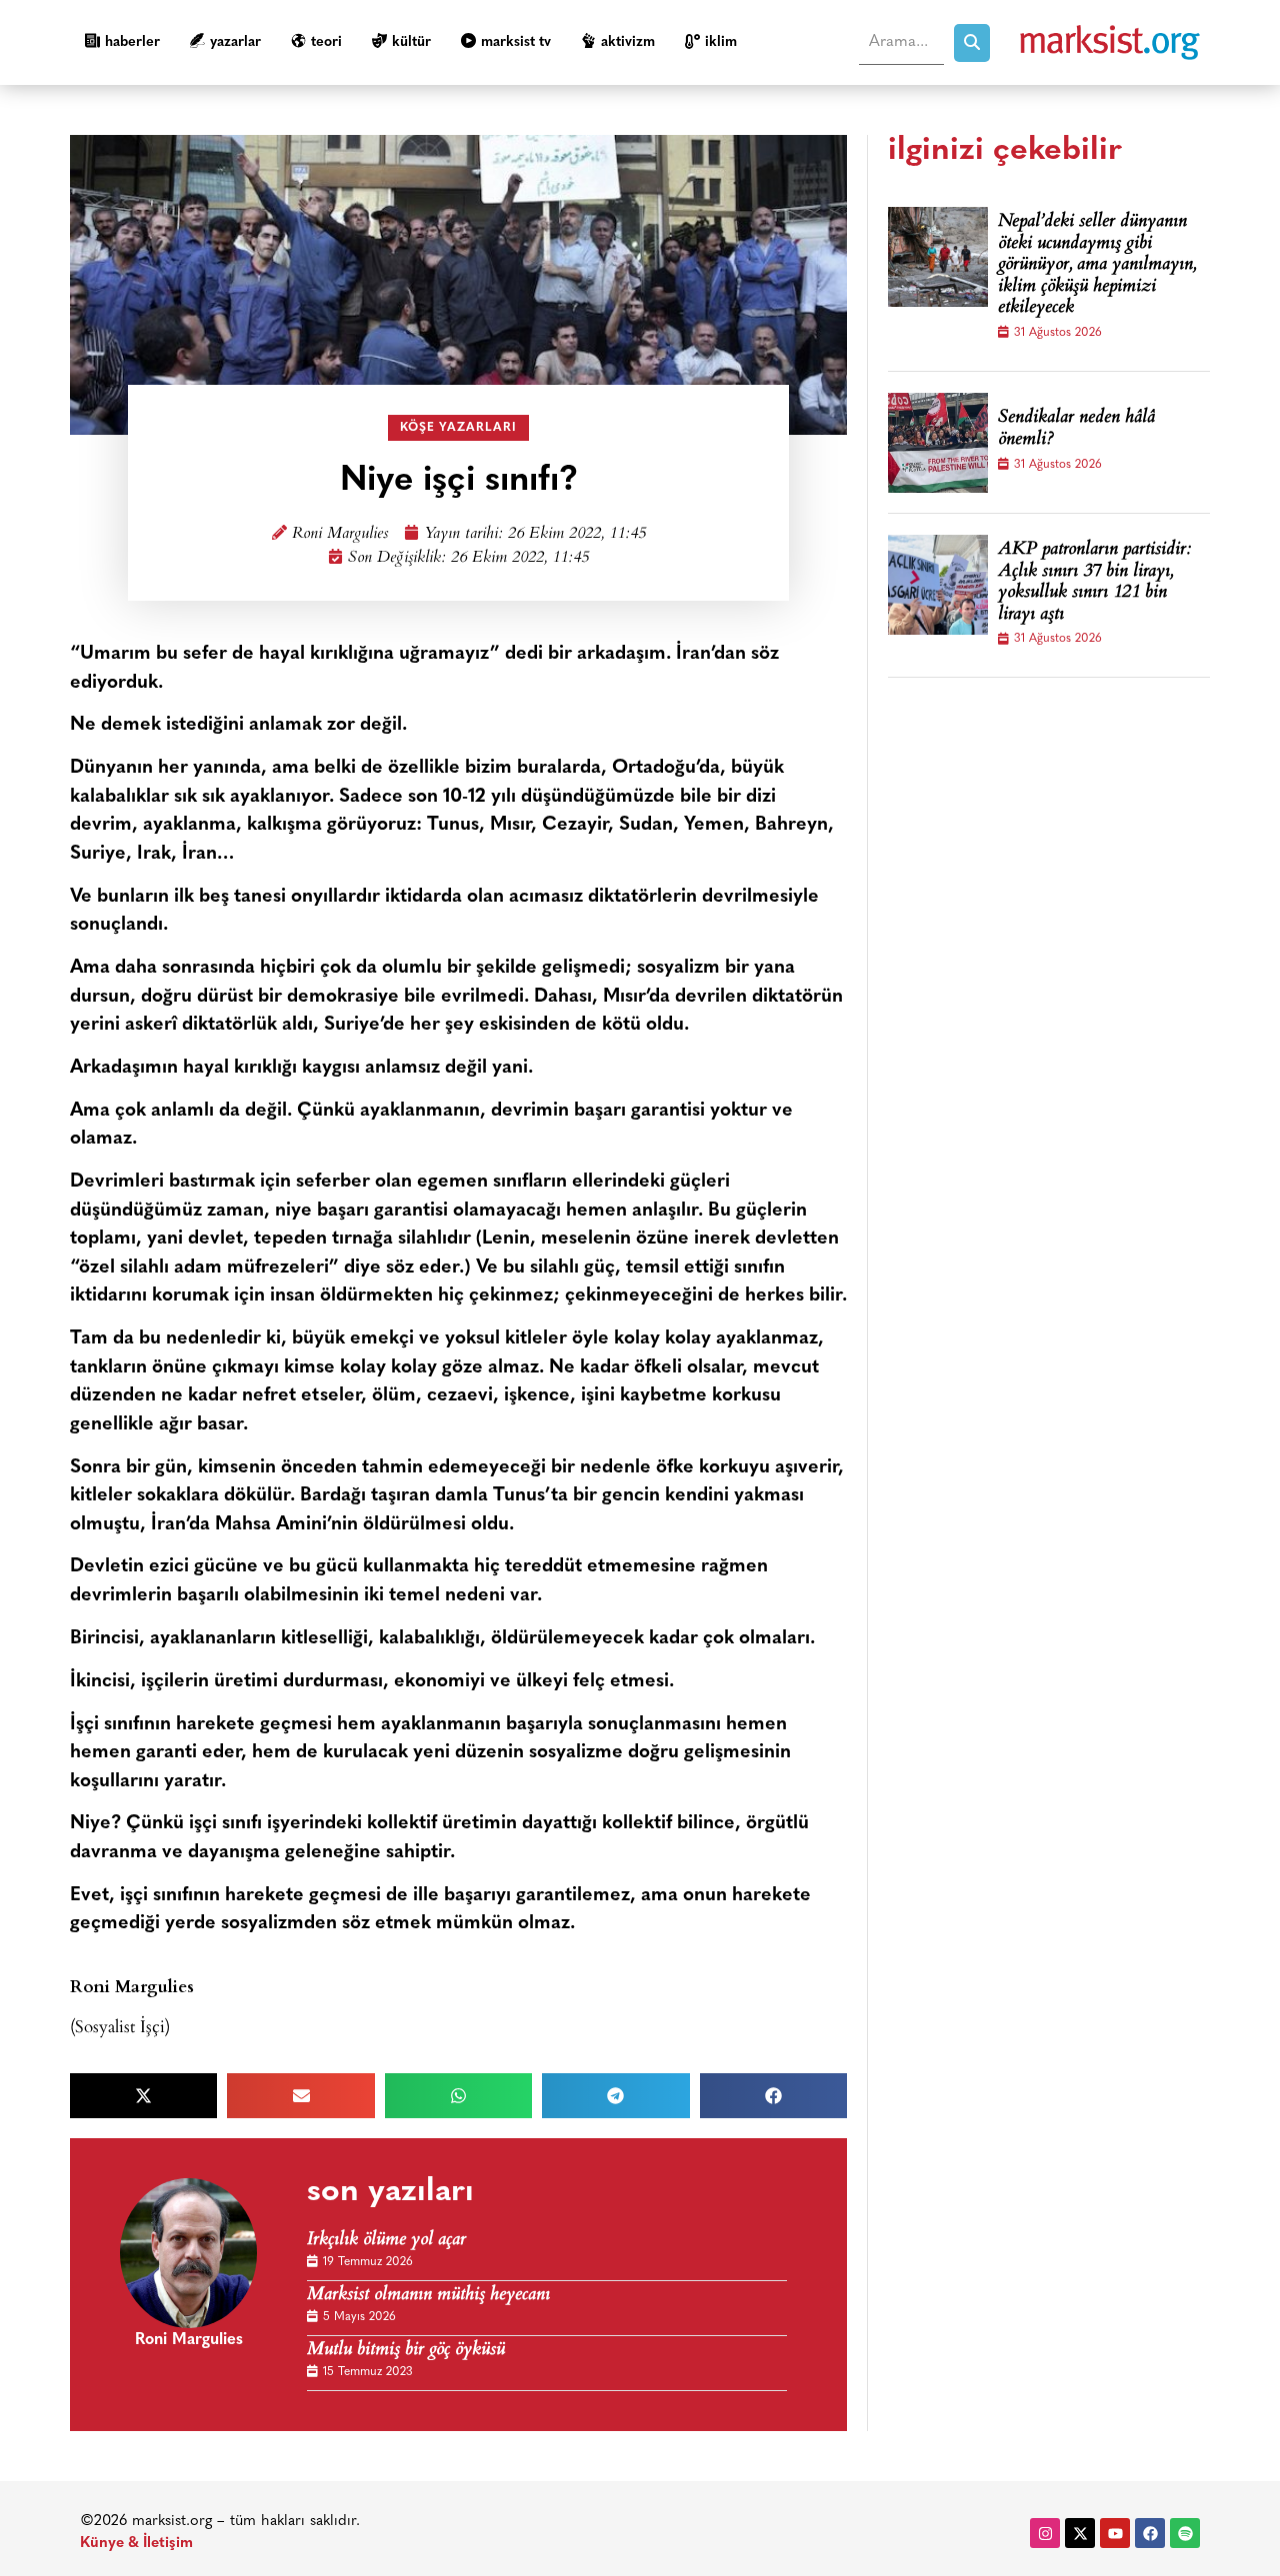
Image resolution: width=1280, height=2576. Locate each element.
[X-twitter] (1080, 2533)
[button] (143, 2096)
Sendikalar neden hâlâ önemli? (1076, 429)
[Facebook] (1150, 2533)
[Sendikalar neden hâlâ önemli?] (938, 443)
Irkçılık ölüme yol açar (386, 2241)
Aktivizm (628, 42)
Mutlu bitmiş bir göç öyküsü (406, 2351)
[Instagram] (1045, 2533)
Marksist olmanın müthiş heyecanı (428, 2296)
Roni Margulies (340, 534)
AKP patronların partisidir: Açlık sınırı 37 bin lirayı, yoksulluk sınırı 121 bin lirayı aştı (1094, 583)
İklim (721, 42)
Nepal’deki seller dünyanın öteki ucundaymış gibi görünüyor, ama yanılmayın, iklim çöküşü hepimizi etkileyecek (1097, 266)
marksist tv (516, 42)
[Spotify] (1185, 2533)
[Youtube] (1115, 2533)
